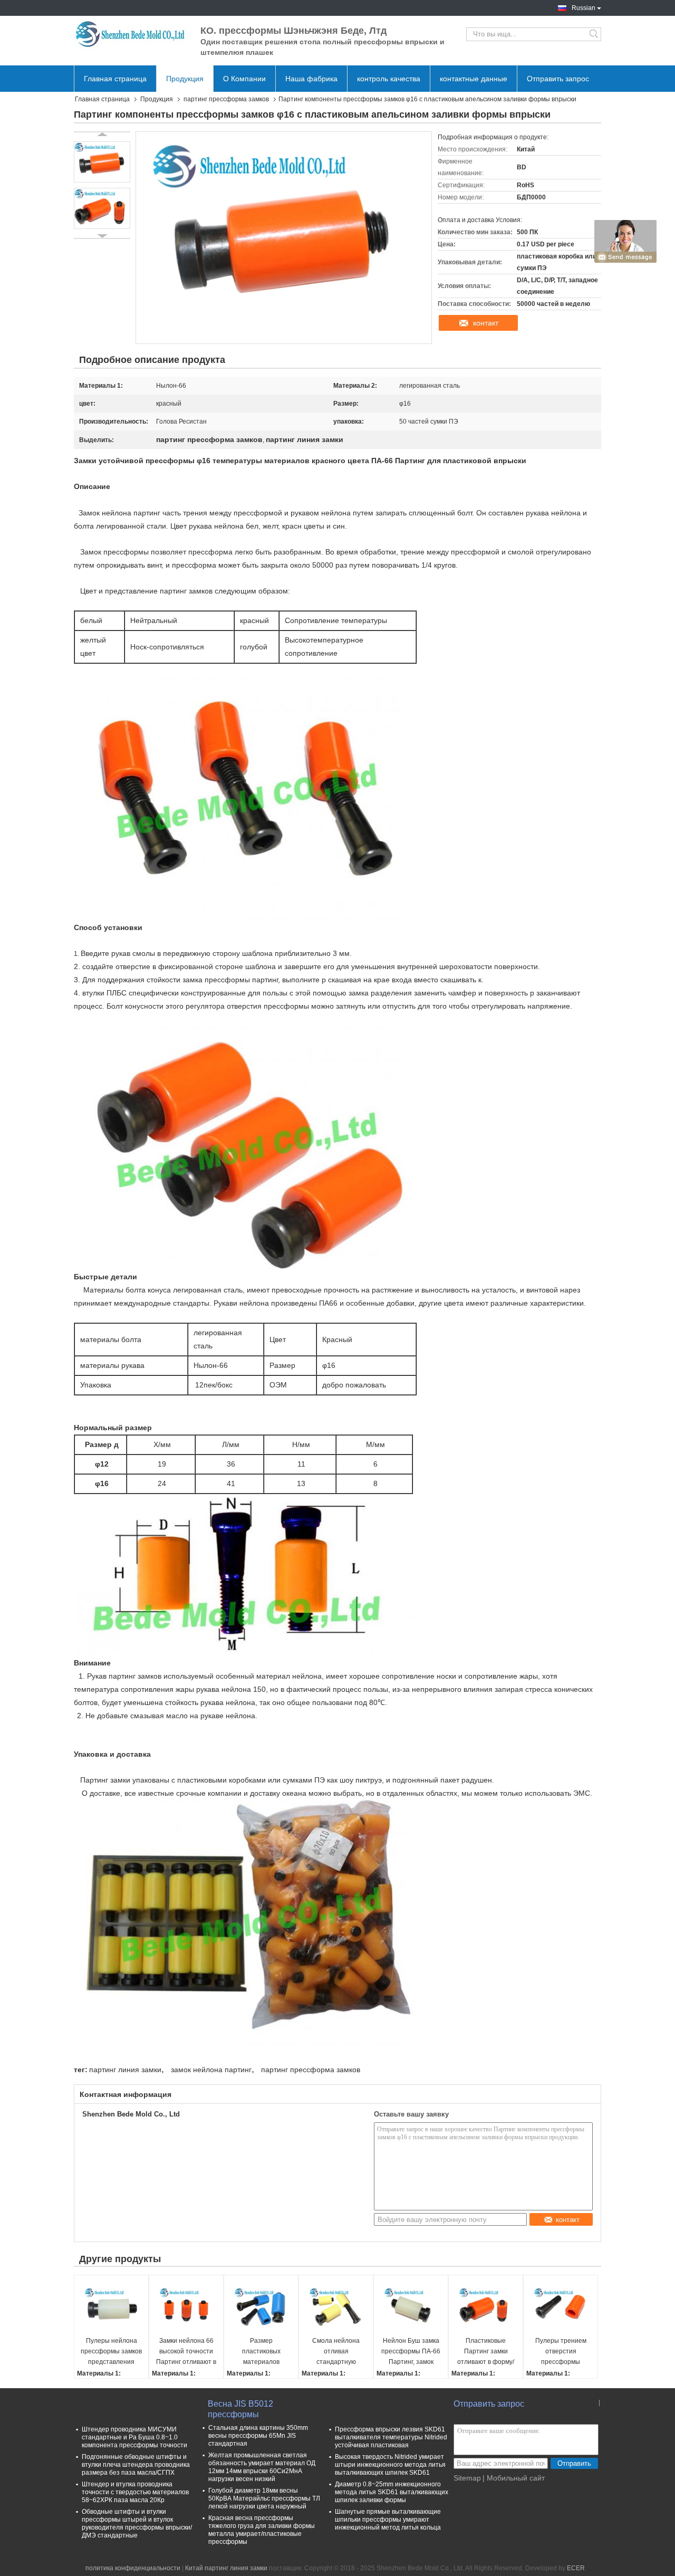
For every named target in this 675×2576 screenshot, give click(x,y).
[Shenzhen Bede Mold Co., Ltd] (132, 34)
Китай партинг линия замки (226, 2568)
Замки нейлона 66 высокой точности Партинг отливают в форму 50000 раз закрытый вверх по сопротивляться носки (186, 2352)
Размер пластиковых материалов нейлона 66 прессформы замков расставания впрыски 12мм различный (261, 2352)
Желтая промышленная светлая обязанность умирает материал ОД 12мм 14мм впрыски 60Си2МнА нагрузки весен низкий (262, 2467)
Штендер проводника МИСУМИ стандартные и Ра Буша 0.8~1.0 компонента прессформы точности (134, 2437)
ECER (576, 2568)
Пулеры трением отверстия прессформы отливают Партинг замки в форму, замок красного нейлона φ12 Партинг (561, 2352)
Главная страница (115, 79)
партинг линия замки (125, 2070)
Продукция (185, 79)
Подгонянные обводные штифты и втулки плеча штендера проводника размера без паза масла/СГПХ (136, 2465)
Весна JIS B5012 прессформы (240, 2409)
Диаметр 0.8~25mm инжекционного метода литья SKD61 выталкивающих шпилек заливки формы (392, 2492)
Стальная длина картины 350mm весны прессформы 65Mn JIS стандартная (258, 2436)
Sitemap (467, 2478)
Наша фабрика (311, 79)
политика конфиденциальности (133, 2568)
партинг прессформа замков (226, 99)
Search (595, 34)
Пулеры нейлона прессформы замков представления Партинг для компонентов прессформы (111, 2352)
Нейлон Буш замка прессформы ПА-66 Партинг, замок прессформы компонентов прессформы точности (411, 2352)
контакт (486, 323)
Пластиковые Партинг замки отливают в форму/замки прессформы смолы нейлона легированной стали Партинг (486, 2352)
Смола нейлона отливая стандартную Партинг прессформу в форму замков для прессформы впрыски (336, 2352)
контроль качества (389, 79)
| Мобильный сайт (514, 2478)
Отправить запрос (558, 79)
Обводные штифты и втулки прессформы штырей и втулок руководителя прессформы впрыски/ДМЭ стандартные (137, 2524)
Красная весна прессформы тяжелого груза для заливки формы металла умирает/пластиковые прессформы (262, 2530)
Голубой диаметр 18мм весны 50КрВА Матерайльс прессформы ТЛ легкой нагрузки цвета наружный (264, 2498)
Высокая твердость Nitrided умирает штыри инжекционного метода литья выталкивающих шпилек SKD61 (390, 2465)
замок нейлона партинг (211, 2070)
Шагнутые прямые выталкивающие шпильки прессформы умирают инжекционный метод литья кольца (388, 2520)
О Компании (244, 79)
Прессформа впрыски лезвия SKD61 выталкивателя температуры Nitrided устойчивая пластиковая (391, 2437)
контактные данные (474, 79)
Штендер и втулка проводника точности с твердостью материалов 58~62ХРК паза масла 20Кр (135, 2492)
